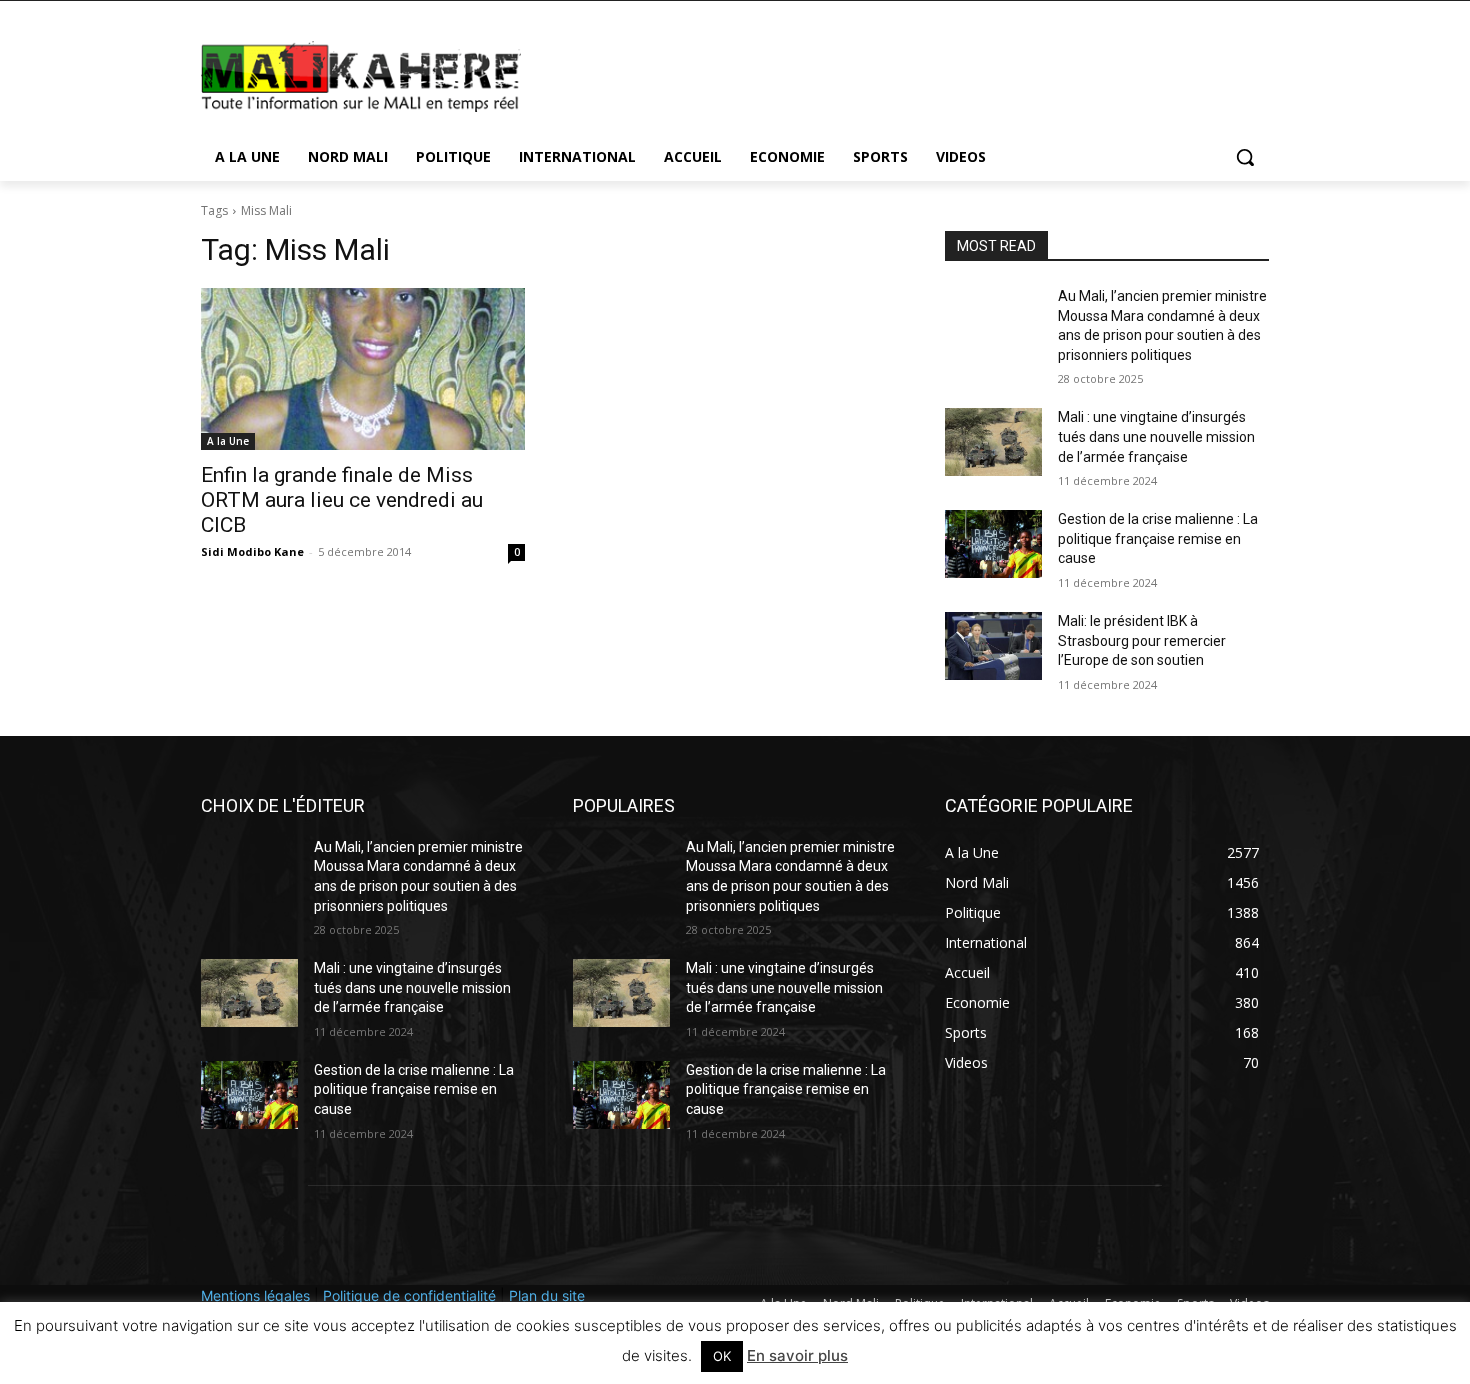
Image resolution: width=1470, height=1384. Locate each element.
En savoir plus (797, 1355)
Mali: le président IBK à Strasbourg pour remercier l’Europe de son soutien (1142, 640)
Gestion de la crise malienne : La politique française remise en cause (1158, 538)
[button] (1245, 157)
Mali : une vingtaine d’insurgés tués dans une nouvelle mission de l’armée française (1156, 436)
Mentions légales (255, 1295)
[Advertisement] (885, 74)
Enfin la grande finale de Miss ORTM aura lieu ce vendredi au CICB (342, 500)
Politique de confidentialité (409, 1295)
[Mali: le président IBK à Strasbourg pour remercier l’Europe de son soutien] (993, 646)
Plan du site (547, 1295)
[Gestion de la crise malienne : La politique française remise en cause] (993, 544)
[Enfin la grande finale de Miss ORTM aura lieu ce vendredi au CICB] (363, 369)
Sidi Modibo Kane (252, 551)
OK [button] (722, 1356)
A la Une (228, 441)
